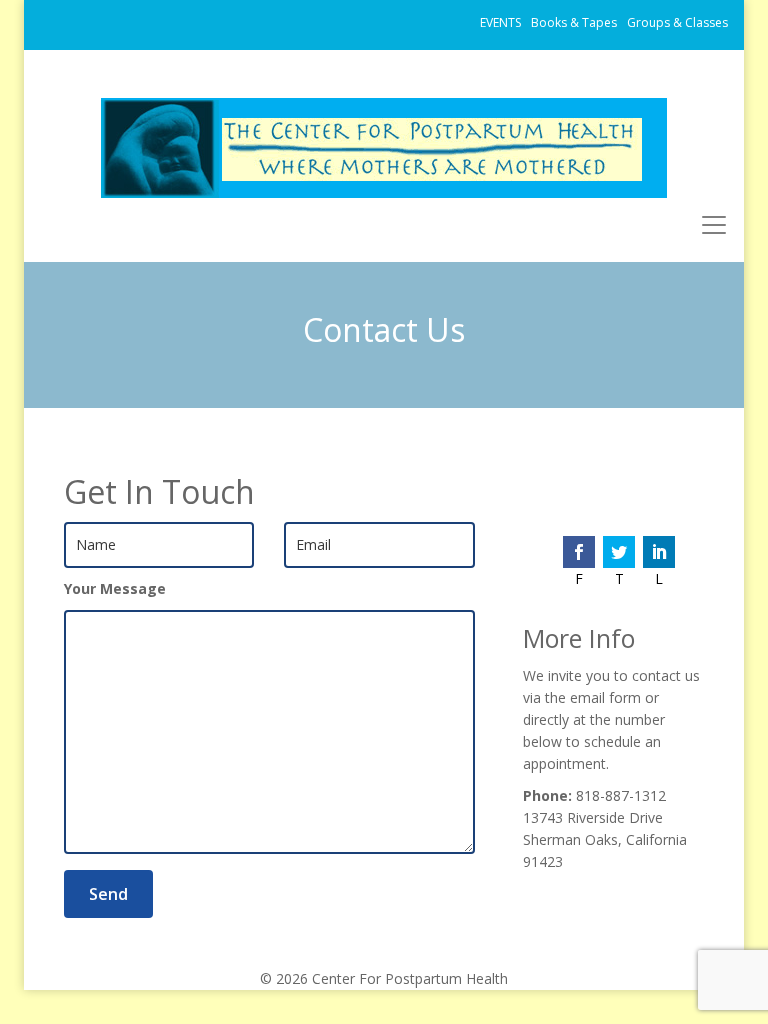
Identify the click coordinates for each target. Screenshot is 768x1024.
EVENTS (500, 22)
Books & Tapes (574, 22)
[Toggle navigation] (714, 225)
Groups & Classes (677, 22)
